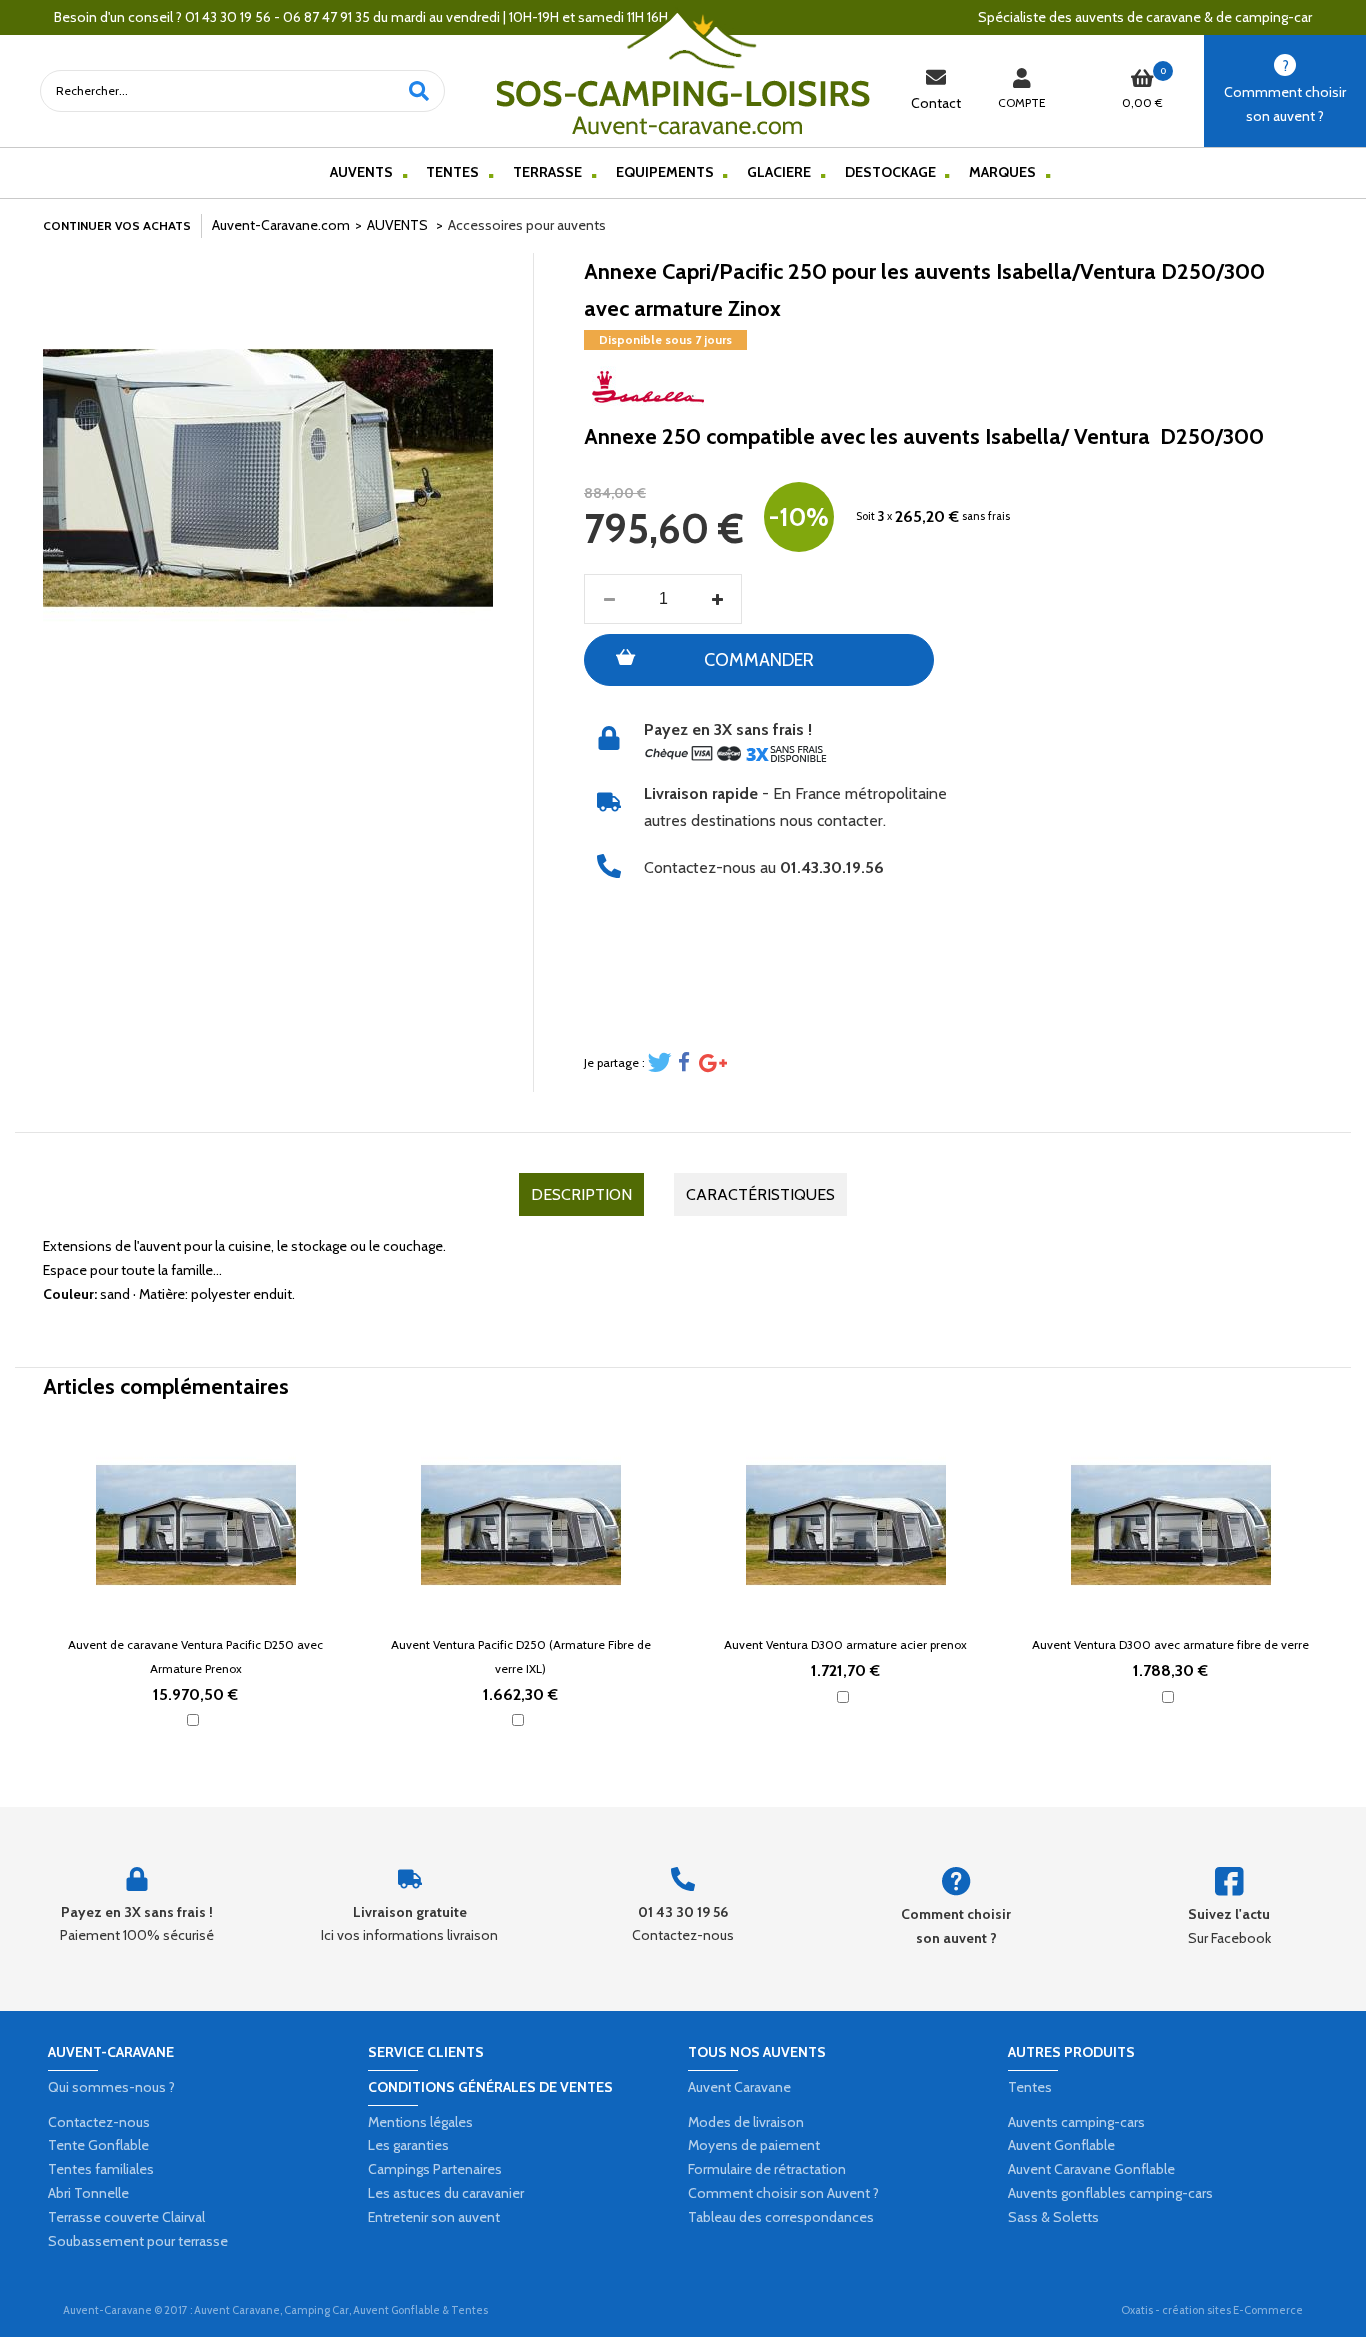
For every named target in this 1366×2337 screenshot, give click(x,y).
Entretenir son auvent (434, 2217)
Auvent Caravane (739, 2087)
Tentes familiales (101, 2169)
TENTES (452, 172)
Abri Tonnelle (88, 2193)
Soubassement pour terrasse (138, 2241)
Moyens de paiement (754, 2145)
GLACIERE (779, 172)
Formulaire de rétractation (767, 2169)
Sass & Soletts (1053, 2217)
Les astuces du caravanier (446, 2193)
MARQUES (1002, 172)
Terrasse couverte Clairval (126, 2217)
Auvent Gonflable (1061, 2145)
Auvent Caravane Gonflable (1091, 2169)
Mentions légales (420, 2122)
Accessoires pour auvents (527, 225)
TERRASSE (547, 172)
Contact (936, 103)
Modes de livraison (746, 2122)
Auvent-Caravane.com (281, 225)
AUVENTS (361, 172)
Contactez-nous (99, 2122)
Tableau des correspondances (781, 2217)
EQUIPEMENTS (665, 172)
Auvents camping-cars (1076, 2122)
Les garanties (408, 2145)
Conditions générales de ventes (490, 2087)
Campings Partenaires (435, 2169)
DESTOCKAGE (890, 172)
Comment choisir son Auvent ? (783, 2193)
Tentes (1030, 2087)
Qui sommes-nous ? (111, 2087)
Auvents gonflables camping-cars (1110, 2193)
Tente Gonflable (98, 2145)
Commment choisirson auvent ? (1285, 104)
